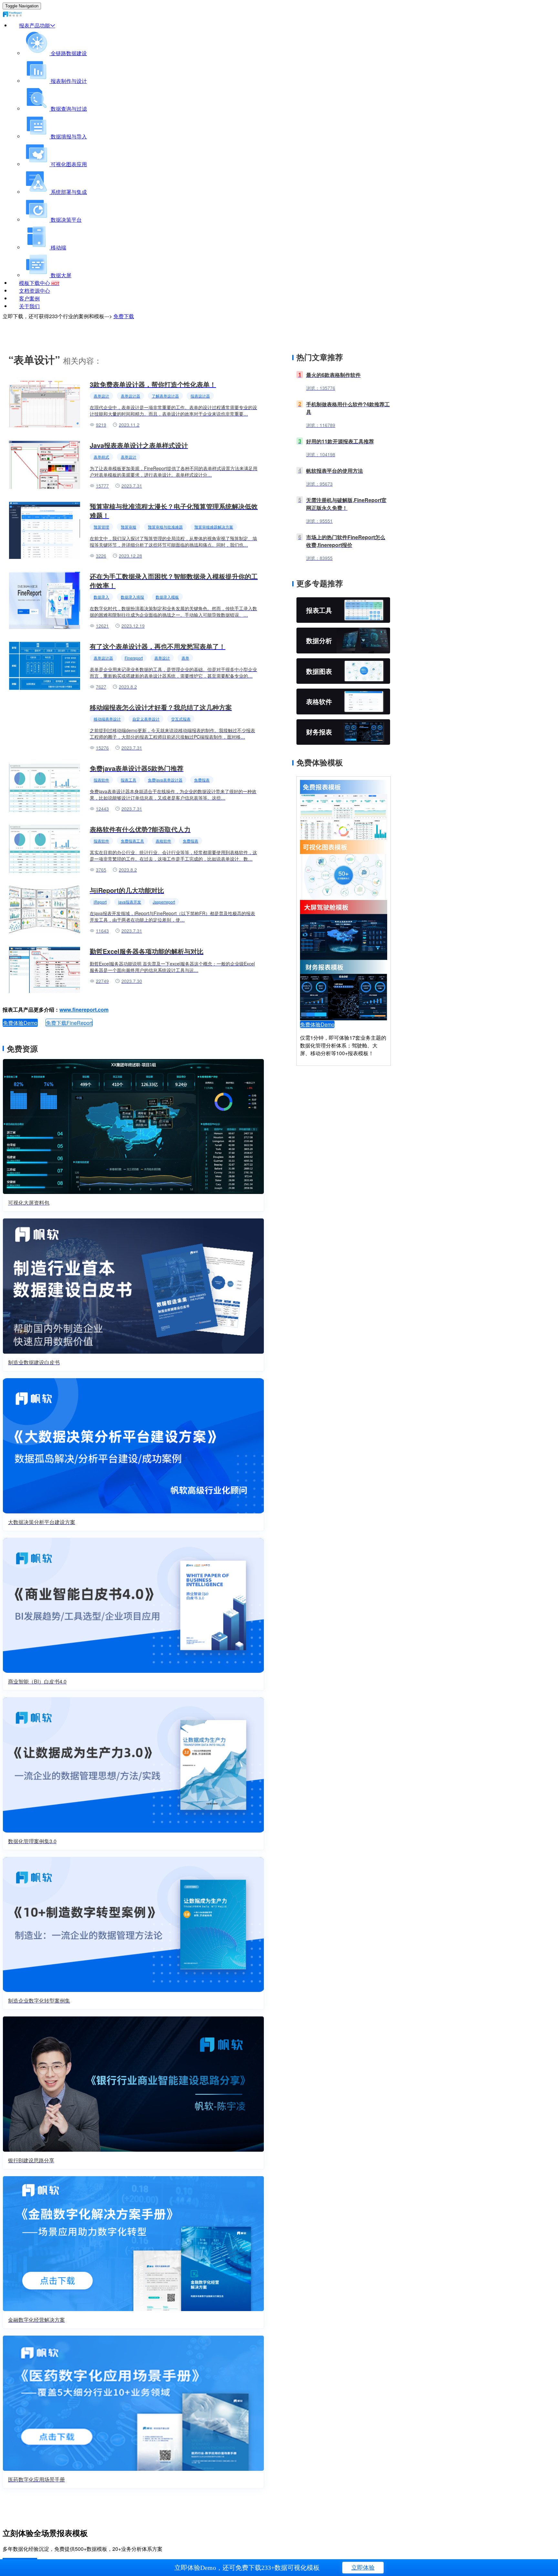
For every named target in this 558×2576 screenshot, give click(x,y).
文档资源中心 (35, 291)
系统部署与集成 (68, 192)
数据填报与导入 (68, 136)
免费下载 (124, 316)
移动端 (58, 247)
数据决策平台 (66, 220)
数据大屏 (60, 275)
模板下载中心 (39, 283)
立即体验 (363, 2568)
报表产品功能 (35, 25)
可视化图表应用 (68, 164)
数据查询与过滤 (68, 109)
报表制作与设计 (68, 81)
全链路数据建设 (68, 53)
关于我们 (29, 306)
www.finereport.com (84, 1010)
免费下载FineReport (69, 1023)
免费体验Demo (20, 1023)
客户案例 (29, 298)
